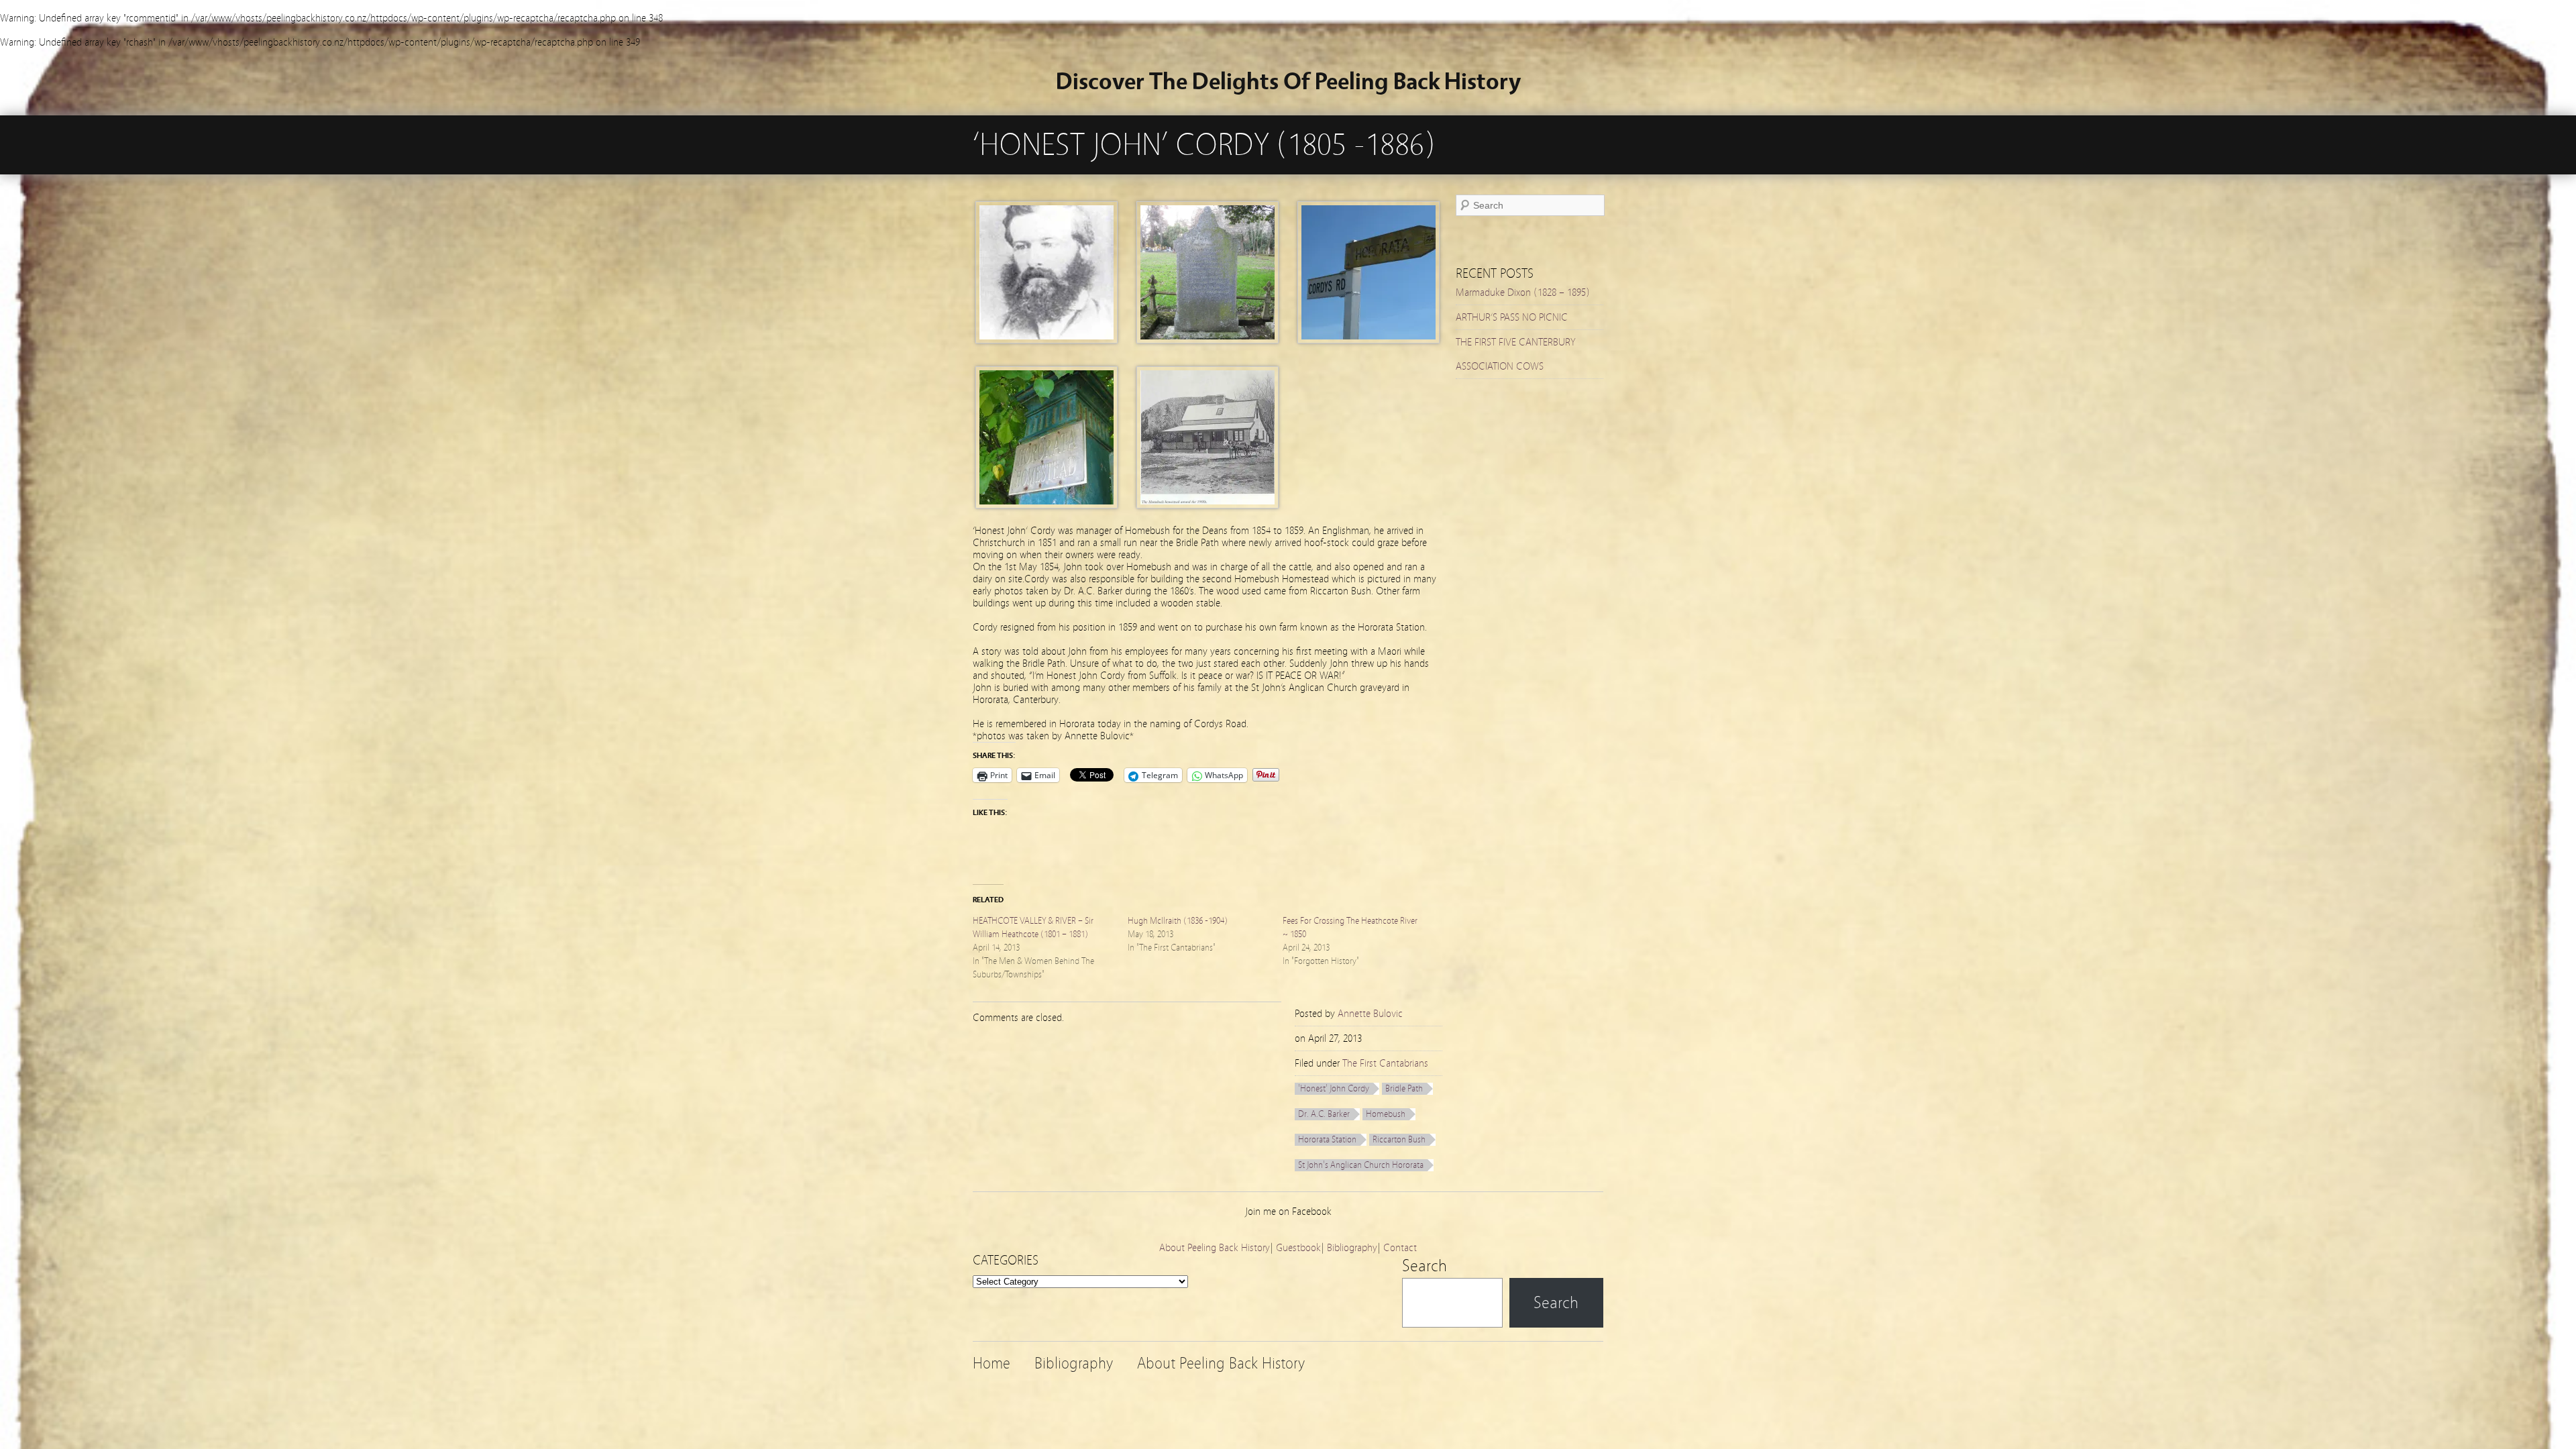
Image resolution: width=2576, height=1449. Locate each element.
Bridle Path (1404, 1089)
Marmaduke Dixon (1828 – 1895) (1523, 292)
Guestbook (1298, 1248)
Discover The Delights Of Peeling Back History (1288, 82)
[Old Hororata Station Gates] (1046, 505)
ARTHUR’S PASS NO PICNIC (1512, 317)
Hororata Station (1327, 1140)
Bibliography (1352, 1248)
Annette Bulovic (1370, 1014)
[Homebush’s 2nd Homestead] (1207, 505)
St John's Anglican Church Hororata (1361, 1165)
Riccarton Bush (1399, 1140)
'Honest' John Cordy (1334, 1089)
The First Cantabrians (1385, 1063)
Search (1425, 1266)
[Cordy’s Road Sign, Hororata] (1368, 340)
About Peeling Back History (1215, 1248)
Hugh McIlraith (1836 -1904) (1178, 921)
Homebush (1386, 1114)
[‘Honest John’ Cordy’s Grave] (1207, 340)
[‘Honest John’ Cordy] (1046, 340)
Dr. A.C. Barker (1324, 1114)
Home (991, 1363)
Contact (1400, 1248)
